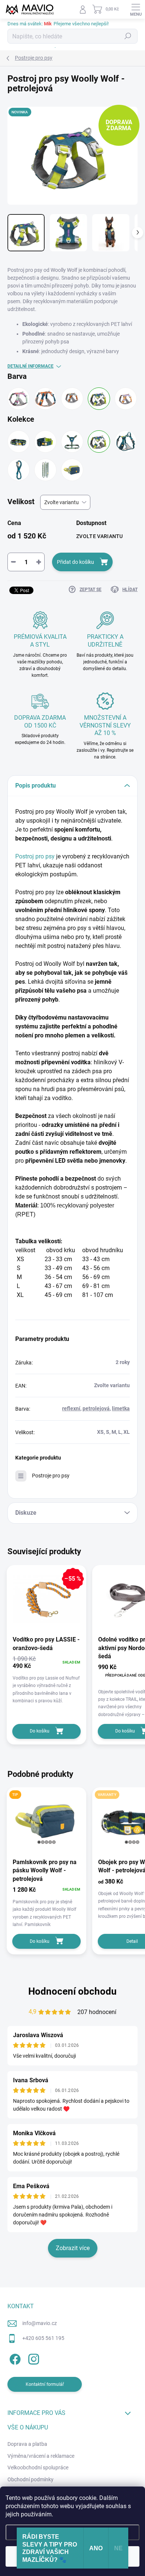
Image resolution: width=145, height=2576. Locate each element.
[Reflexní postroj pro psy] (72, 442)
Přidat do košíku (75, 562)
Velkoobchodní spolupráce (38, 2467)
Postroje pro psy (51, 1476)
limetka (121, 1408)
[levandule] (126, 399)
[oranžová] (45, 399)
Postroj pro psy (35, 856)
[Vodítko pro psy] (45, 470)
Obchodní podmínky (30, 2479)
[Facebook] (14, 2358)
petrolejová (96, 1408)
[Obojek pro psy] (19, 442)
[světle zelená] (72, 399)
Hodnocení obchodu (72, 1991)
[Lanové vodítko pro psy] (19, 470)
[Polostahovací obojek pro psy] (45, 442)
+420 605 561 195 (43, 2338)
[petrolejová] (99, 399)
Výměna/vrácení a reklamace (41, 2456)
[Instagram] (33, 2358)
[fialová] (19, 399)
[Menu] (136, 9)
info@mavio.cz (40, 2323)
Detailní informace (30, 366)
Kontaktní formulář (45, 2384)
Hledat (128, 36)
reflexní (71, 1408)
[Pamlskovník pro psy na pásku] (72, 470)
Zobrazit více (73, 2248)
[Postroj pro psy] (99, 442)
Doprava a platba (27, 2444)
